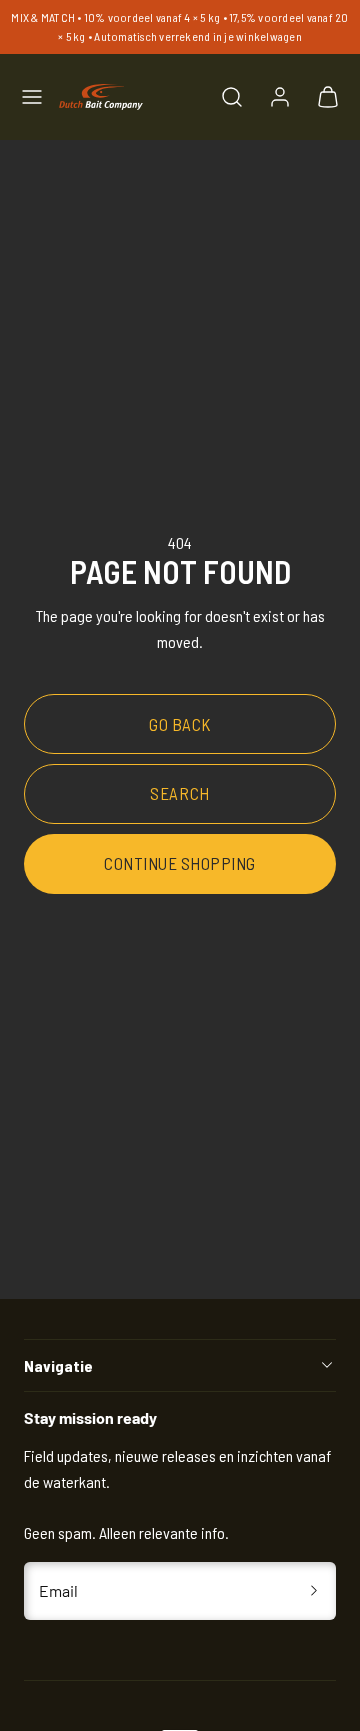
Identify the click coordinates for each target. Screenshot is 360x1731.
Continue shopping (180, 863)
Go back (180, 724)
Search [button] (179, 793)
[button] (32, 97)
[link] (280, 97)
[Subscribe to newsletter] (314, 1591)
